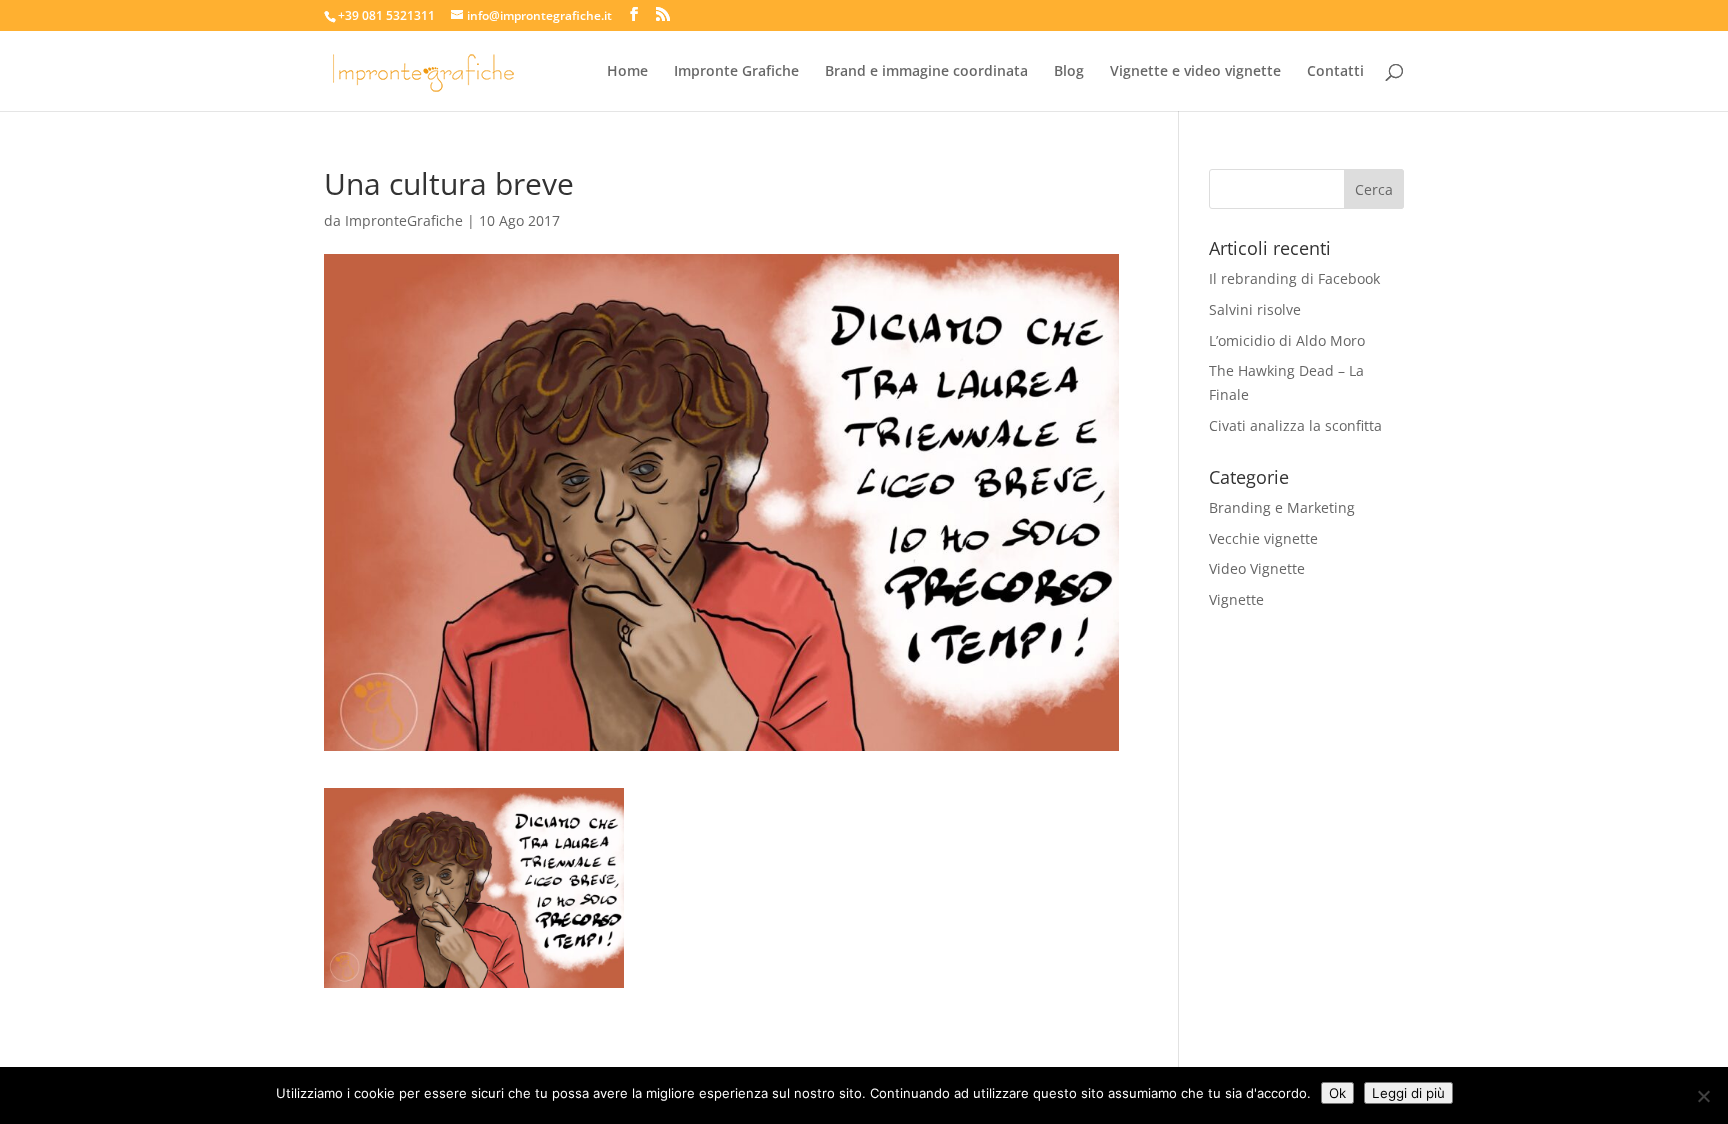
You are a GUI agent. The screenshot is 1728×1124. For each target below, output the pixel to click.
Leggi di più (1408, 1093)
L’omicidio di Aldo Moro (1287, 340)
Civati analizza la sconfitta (1295, 425)
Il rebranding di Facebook (1294, 278)
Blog (1069, 72)
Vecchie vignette (1263, 538)
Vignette (1236, 599)
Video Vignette (1257, 568)
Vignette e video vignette (1195, 72)
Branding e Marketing (1282, 507)
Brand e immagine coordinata (926, 72)
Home (627, 72)
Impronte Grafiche (736, 72)
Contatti (1335, 72)
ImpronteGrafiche (404, 220)
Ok (1337, 1093)
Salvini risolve (1255, 309)
